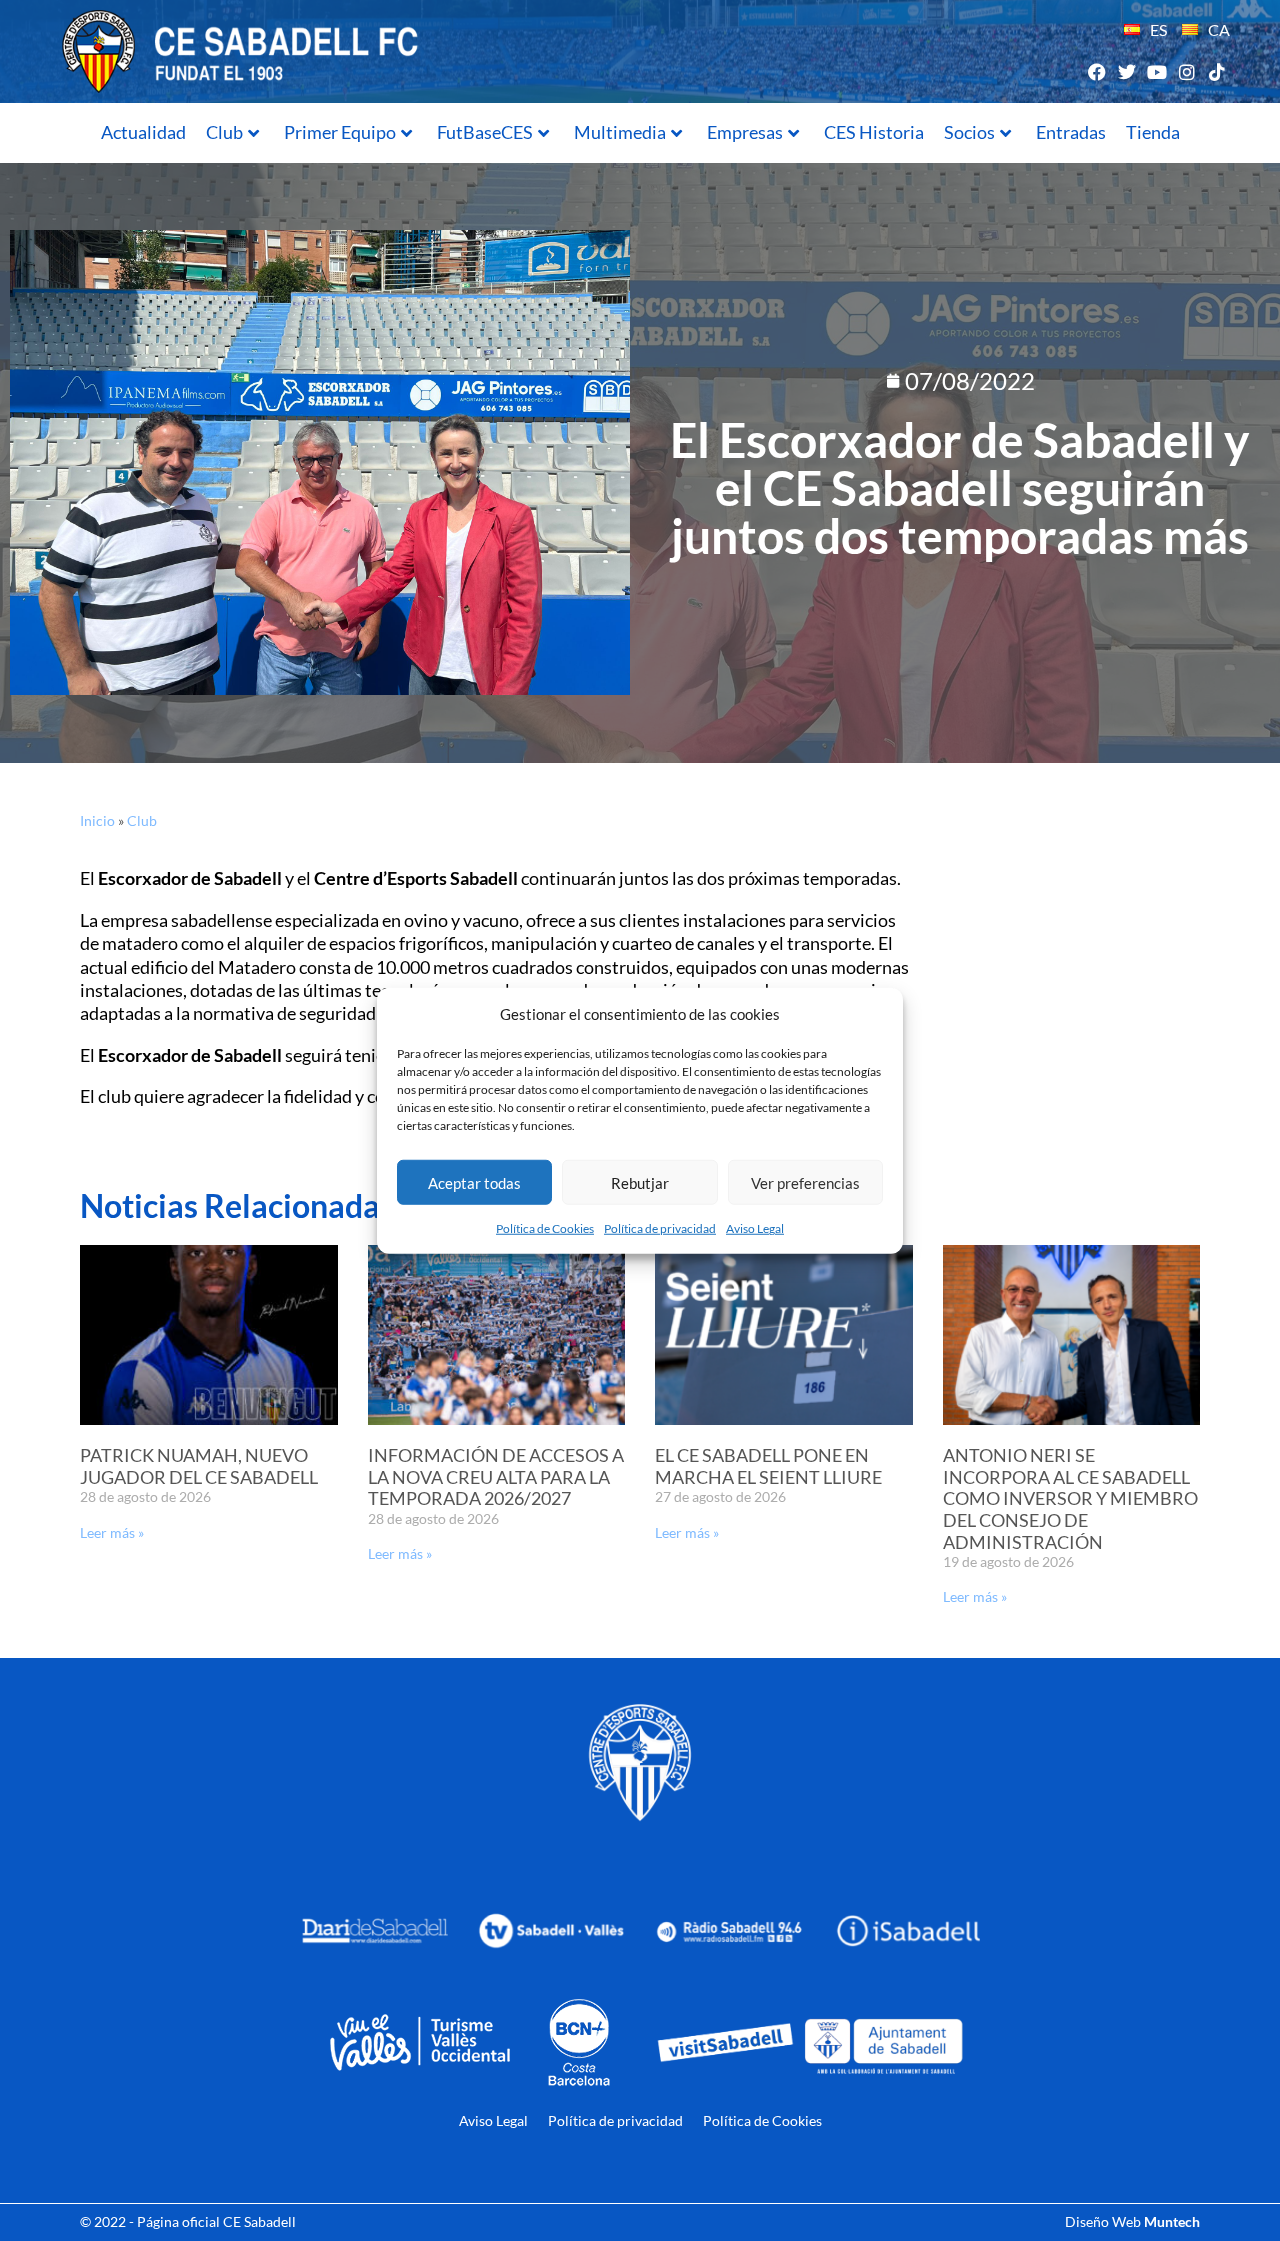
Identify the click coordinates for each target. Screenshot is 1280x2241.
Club (224, 132)
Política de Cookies (545, 1228)
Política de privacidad (660, 1228)
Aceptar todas (474, 1182)
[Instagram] (1187, 71)
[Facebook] (1096, 71)
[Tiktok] (1217, 71)
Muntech (1172, 2221)
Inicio (97, 820)
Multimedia (620, 132)
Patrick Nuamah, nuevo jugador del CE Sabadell (199, 1466)
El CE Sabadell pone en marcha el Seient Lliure (768, 1466)
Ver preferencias (805, 1182)
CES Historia (874, 132)
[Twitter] (1126, 71)
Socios (969, 132)
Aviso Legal (755, 1228)
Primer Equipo (340, 132)
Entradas (1071, 132)
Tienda (1153, 132)
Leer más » (112, 1532)
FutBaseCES (485, 132)
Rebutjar (640, 1182)
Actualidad (143, 132)
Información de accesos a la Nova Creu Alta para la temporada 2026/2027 (496, 1476)
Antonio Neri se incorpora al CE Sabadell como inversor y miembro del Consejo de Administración (1070, 1498)
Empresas (745, 132)
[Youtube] (1156, 71)
